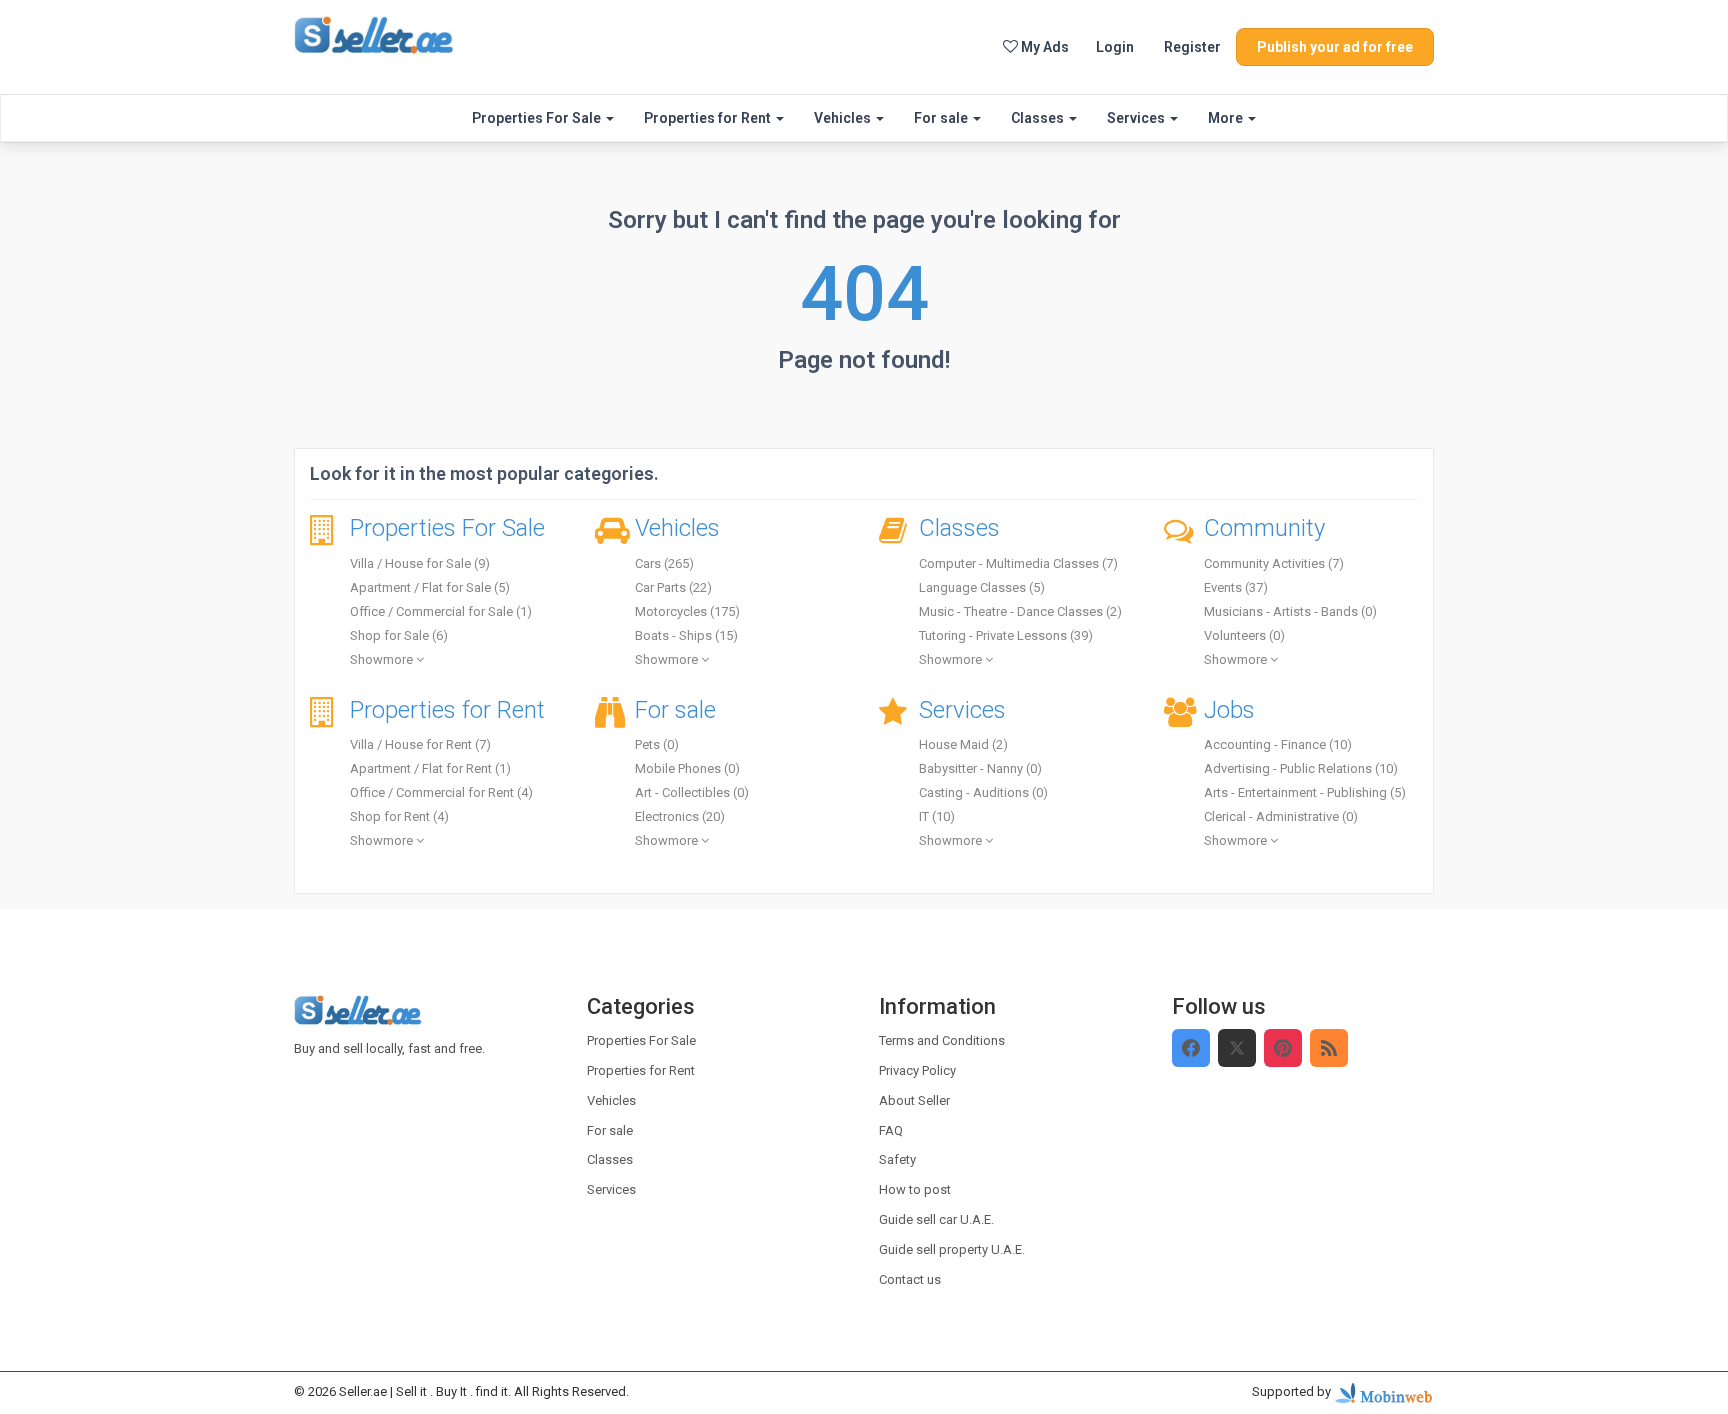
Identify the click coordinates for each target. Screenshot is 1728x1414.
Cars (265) (664, 563)
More (1227, 118)
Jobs (1229, 710)
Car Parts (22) (673, 587)
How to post (915, 1189)
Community (1264, 528)
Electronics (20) (680, 816)
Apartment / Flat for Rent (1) (430, 768)
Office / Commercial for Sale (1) (441, 611)
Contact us (910, 1279)
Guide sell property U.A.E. (952, 1249)
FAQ (891, 1130)
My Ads (1043, 47)
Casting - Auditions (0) (983, 792)
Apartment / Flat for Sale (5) (430, 587)
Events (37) (1236, 587)
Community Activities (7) (1274, 563)
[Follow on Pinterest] (1283, 1048)
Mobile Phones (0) (687, 768)
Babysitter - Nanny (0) (980, 768)
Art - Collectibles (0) (692, 792)
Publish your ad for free (1335, 47)
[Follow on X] (1237, 1048)
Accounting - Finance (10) (1278, 744)
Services (1137, 118)
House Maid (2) (963, 744)
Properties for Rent (709, 118)
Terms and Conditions (942, 1040)
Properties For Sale (538, 118)
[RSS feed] (1329, 1048)
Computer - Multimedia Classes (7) (1018, 563)
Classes (1039, 118)
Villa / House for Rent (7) (420, 744)
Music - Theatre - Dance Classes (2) (1020, 611)
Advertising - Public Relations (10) (1301, 768)
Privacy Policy (917, 1070)
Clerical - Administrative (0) (1281, 816)
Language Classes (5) (982, 587)
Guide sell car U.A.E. (936, 1219)
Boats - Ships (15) (686, 635)
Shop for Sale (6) (399, 635)
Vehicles (844, 118)
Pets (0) (657, 744)
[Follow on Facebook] (1191, 1048)
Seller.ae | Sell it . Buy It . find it (423, 1391)
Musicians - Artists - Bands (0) (1290, 611)
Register (1192, 47)
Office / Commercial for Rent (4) (441, 792)
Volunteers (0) (1244, 635)
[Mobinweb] (1384, 1392)
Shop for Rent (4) (399, 816)
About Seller (914, 1100)
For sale (942, 118)
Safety (897, 1159)
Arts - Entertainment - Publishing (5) (1305, 792)
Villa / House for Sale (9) (420, 563)
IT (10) (937, 816)
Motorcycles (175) (687, 611)
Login (1115, 47)
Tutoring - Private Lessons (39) (1006, 635)
